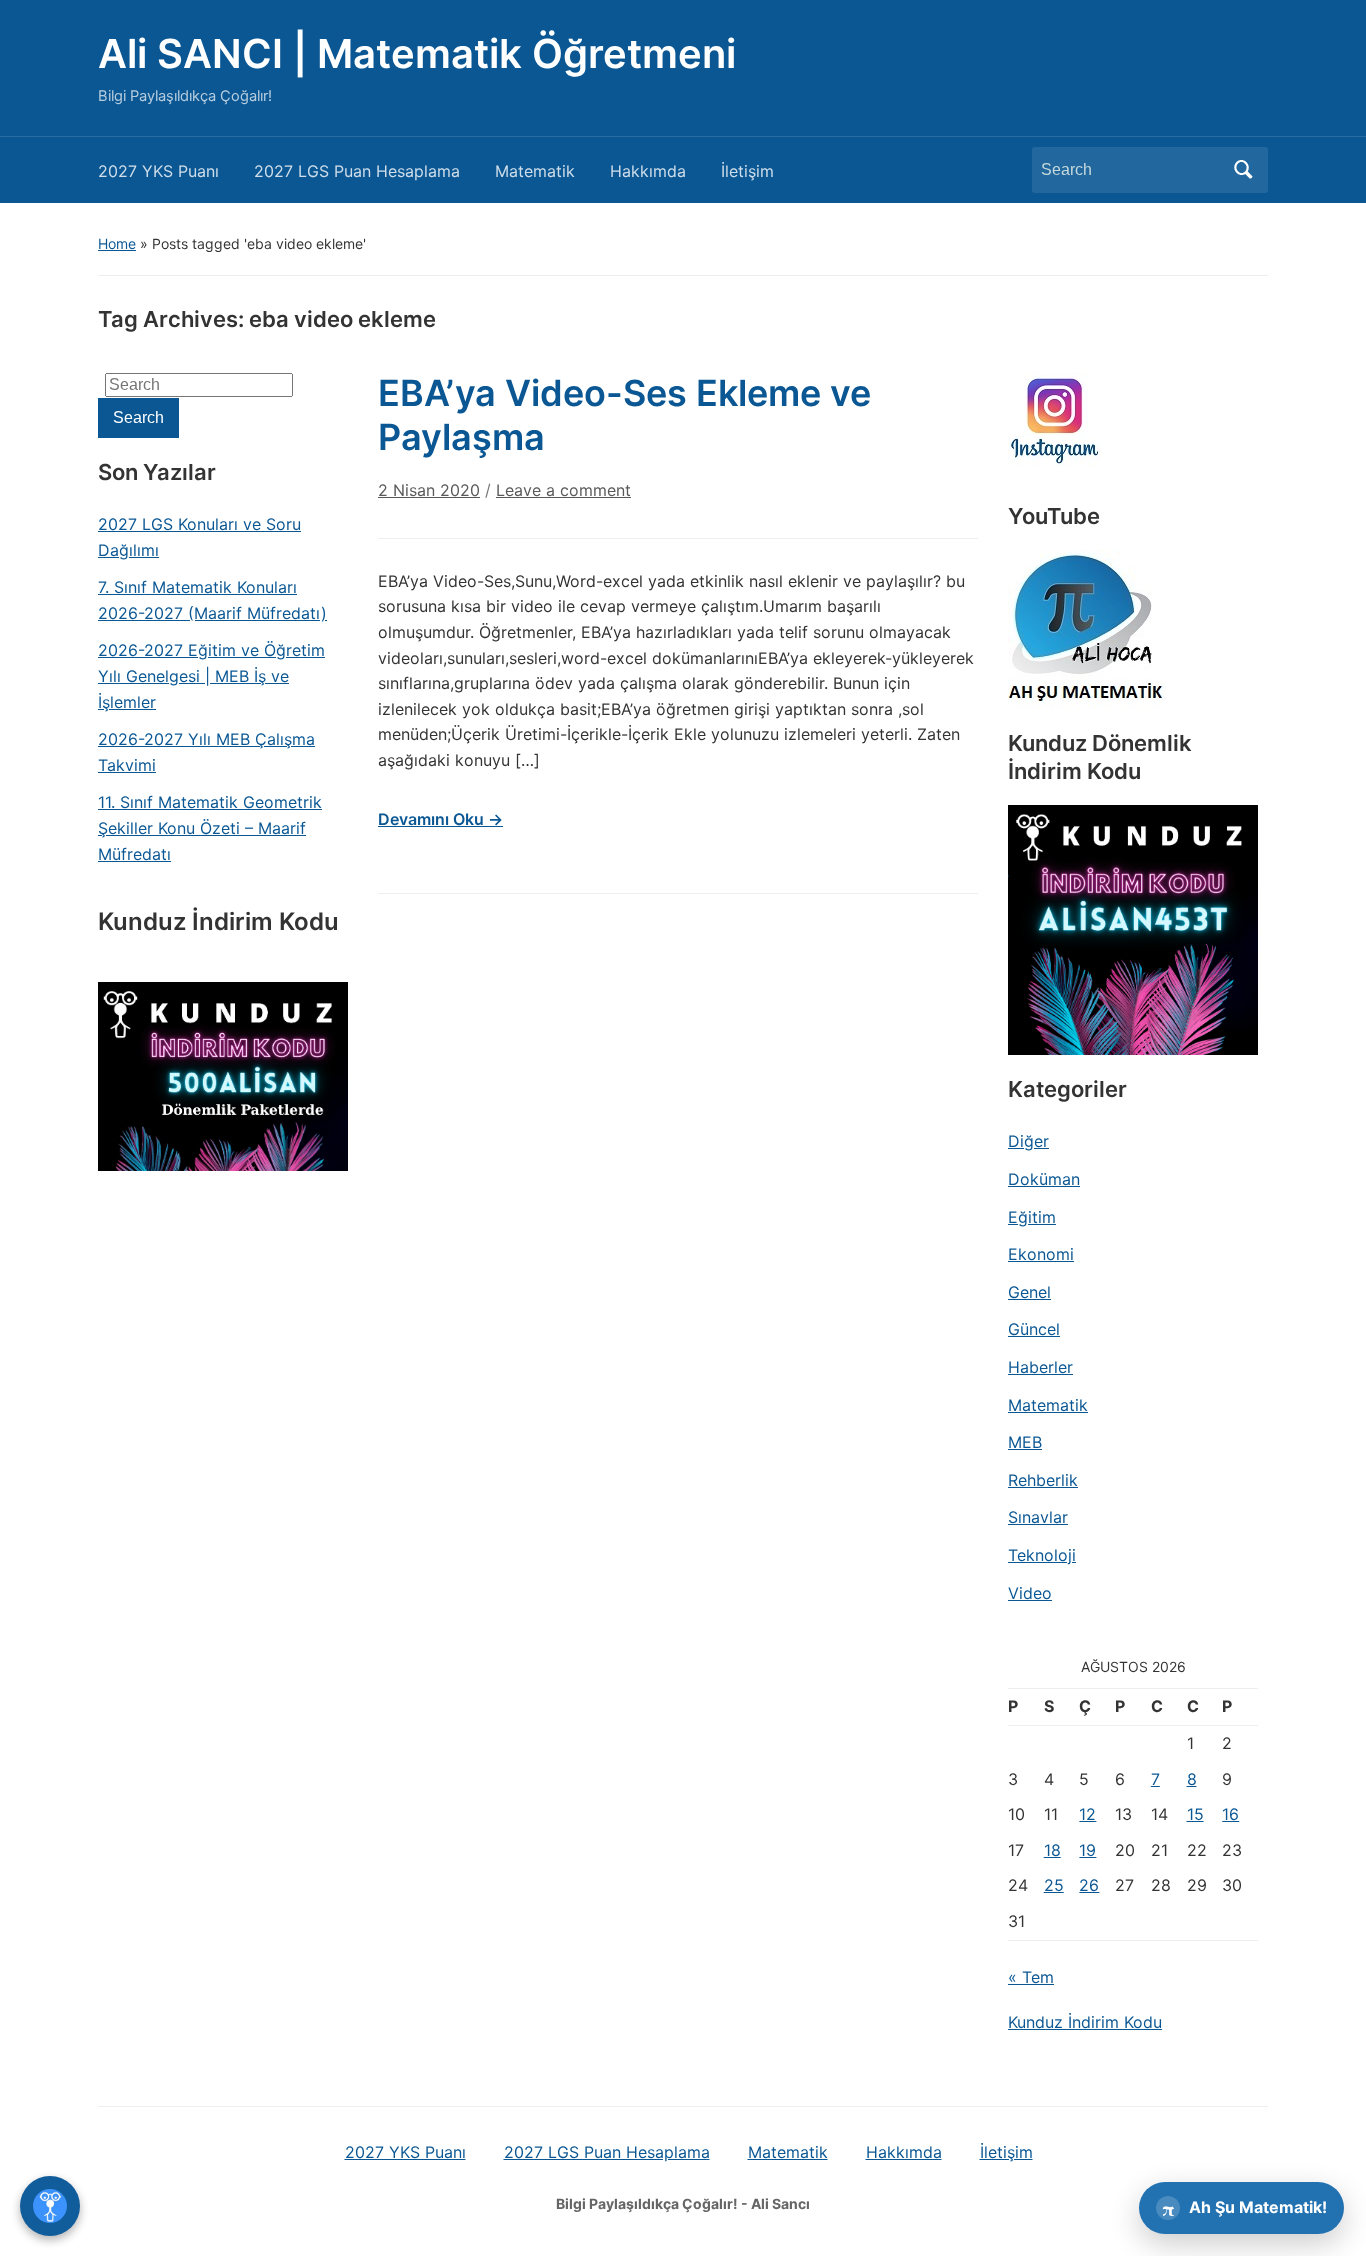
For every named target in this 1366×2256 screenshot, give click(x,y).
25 (1054, 1885)
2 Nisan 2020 (429, 490)
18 (1052, 1850)
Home (117, 243)
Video (1030, 1593)
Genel (1029, 1292)
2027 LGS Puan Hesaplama (357, 171)
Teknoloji (1042, 1555)
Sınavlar (1038, 1517)
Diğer (1028, 1141)
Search (1243, 170)
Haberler (1040, 1367)
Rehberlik (1043, 1480)
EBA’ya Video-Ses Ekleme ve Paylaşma (624, 414)
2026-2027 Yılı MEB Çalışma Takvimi (206, 752)
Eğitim (1032, 1217)
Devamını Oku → (440, 819)
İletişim (747, 171)
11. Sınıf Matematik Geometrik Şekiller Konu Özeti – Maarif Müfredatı (210, 827)
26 (1089, 1885)
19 (1087, 1850)
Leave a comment (563, 490)
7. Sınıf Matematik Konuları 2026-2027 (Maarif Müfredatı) (212, 600)
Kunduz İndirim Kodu (1085, 2022)
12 (1087, 1814)
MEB (1025, 1442)
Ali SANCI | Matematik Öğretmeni (417, 53)
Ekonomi (1041, 1254)
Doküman (1044, 1179)
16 (1230, 1814)
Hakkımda (648, 171)
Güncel (1034, 1329)
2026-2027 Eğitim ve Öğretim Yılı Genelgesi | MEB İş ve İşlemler (211, 675)
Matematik (535, 171)
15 (1195, 1814)
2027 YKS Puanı (158, 171)
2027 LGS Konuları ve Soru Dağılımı (199, 537)
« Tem (1031, 1977)
